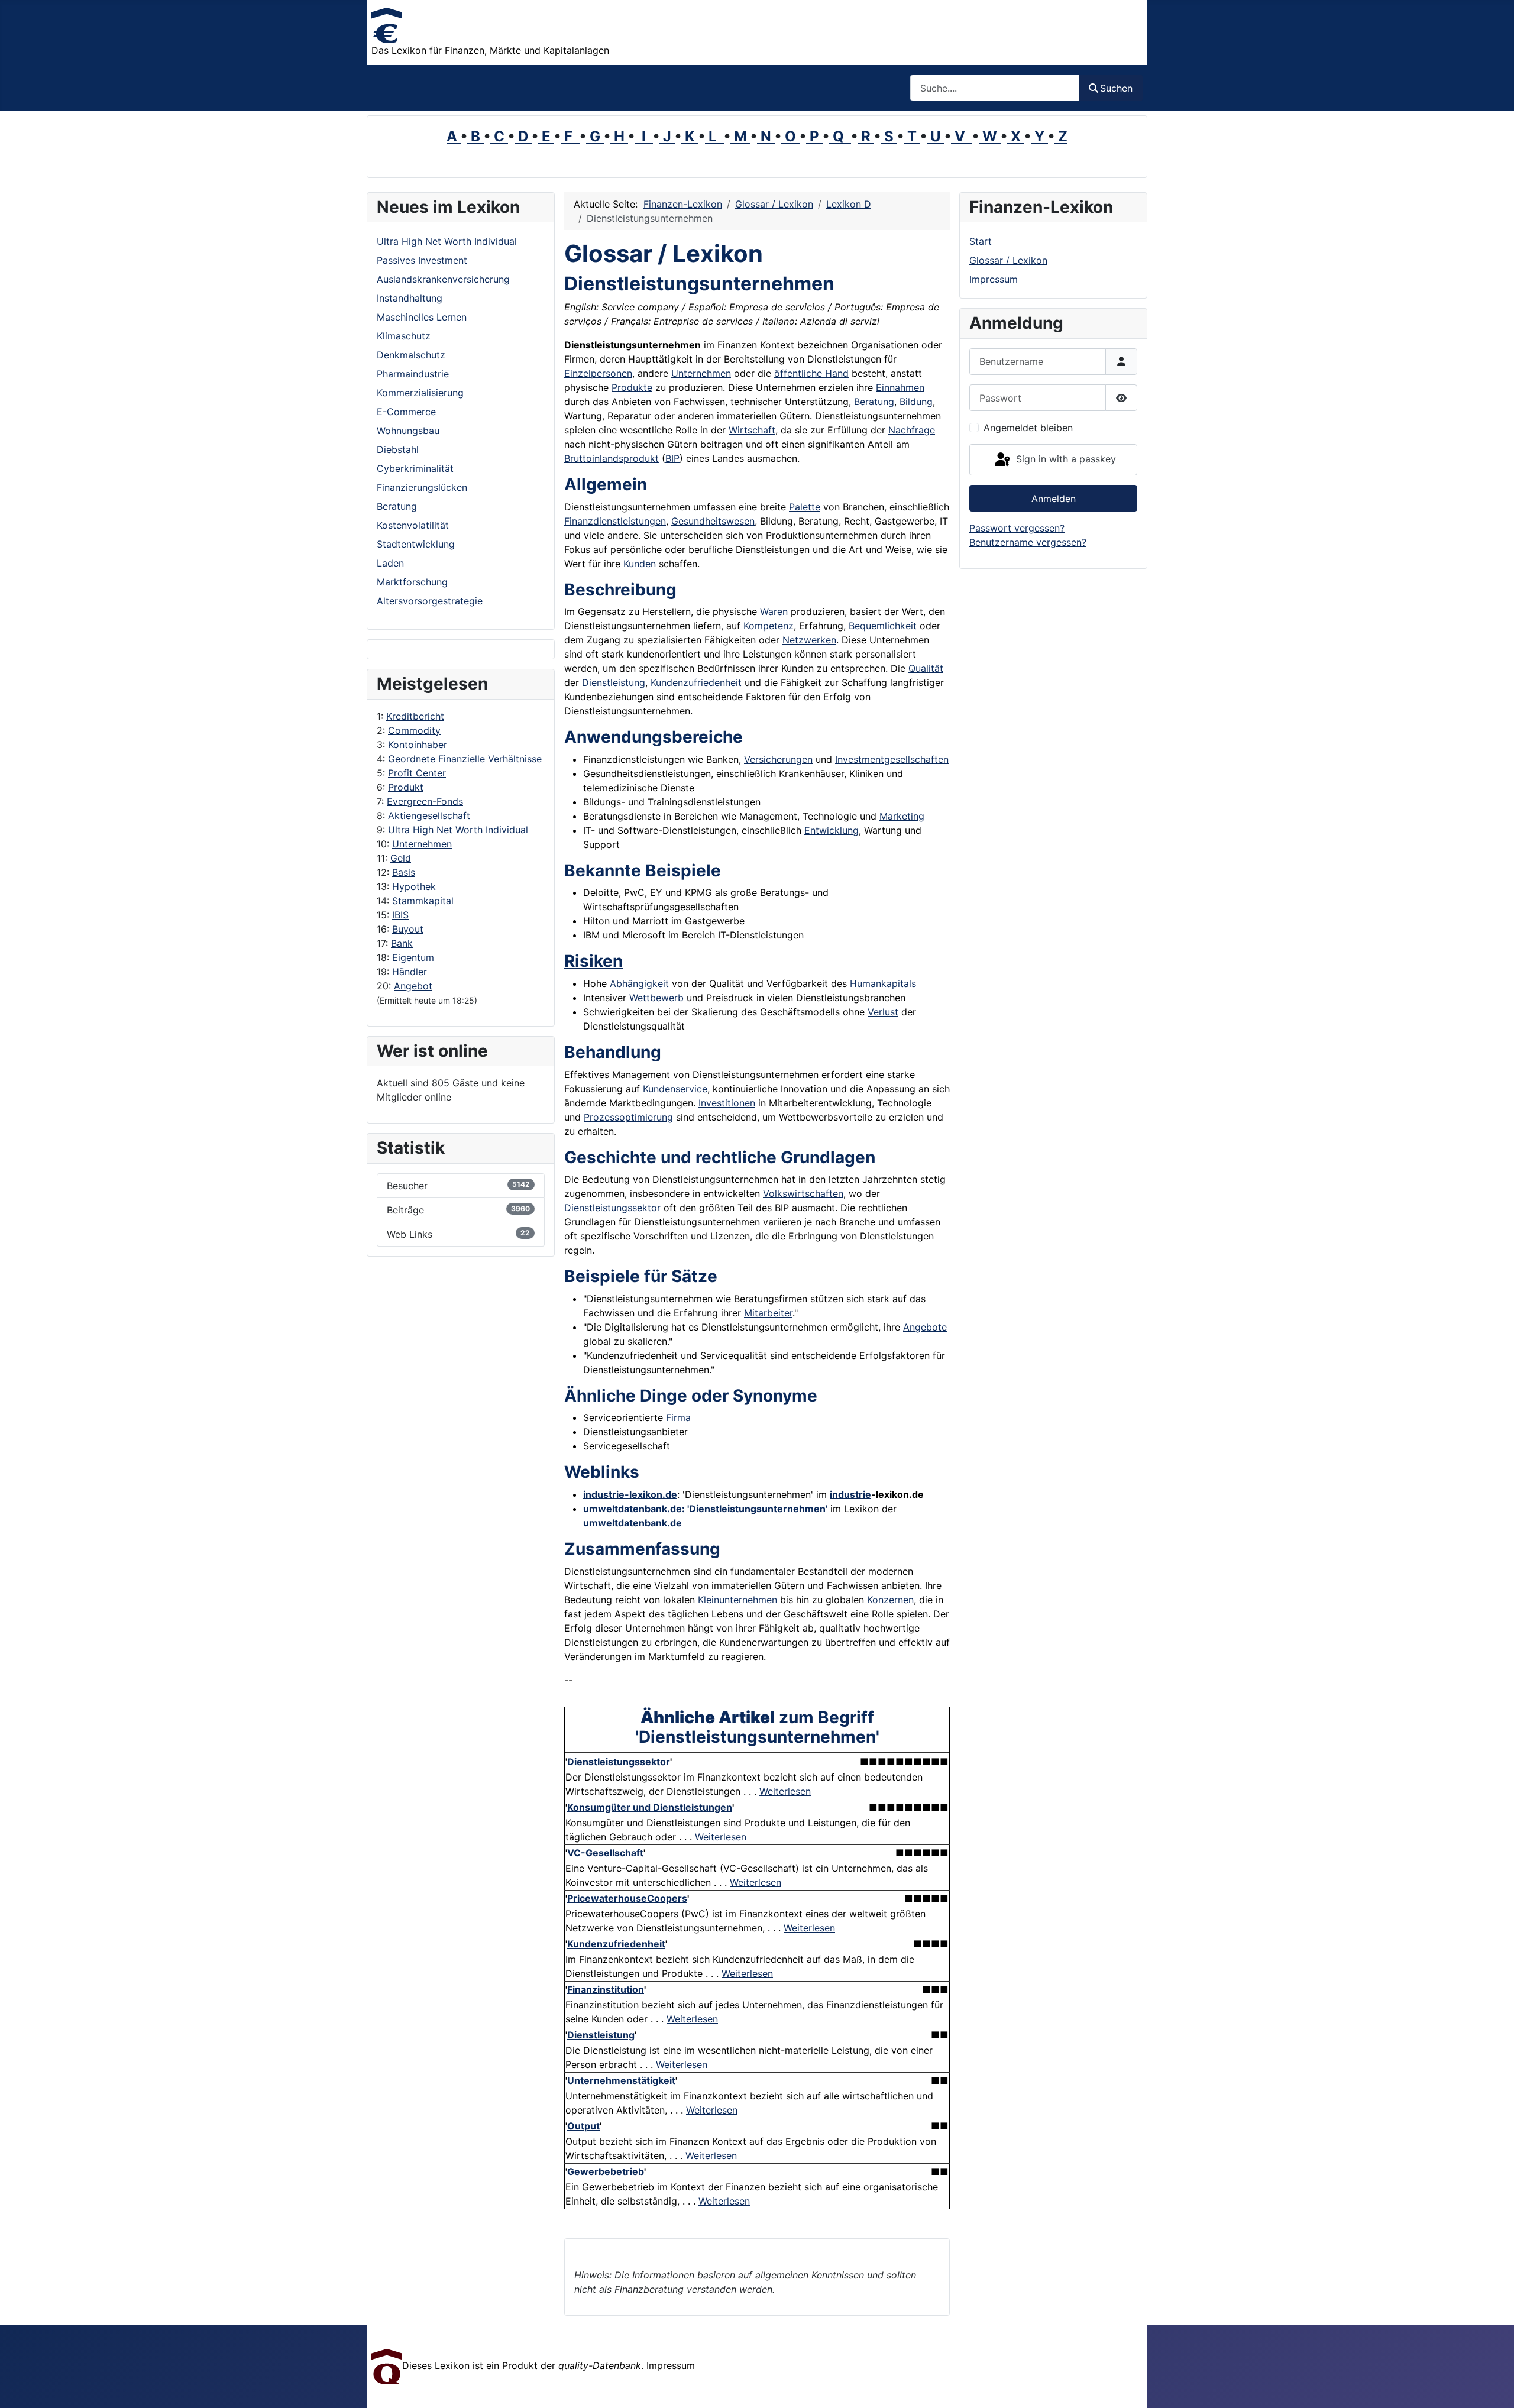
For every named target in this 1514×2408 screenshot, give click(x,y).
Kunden (640, 564)
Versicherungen (778, 759)
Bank (402, 943)
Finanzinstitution (606, 1989)
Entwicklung (832, 830)
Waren (774, 611)
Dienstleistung (614, 682)
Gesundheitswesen (713, 521)
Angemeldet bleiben (1028, 428)
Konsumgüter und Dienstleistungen (650, 1807)
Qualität (926, 668)
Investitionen (727, 1103)
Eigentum (413, 957)
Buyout (408, 929)
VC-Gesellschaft (605, 1853)
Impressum (994, 279)
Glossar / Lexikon (1008, 260)
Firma (678, 1417)
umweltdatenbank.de (633, 1523)
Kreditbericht (415, 716)
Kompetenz (769, 626)
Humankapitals (883, 983)
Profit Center (417, 773)
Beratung (874, 402)
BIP (672, 458)
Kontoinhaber (418, 745)
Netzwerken (809, 640)
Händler (410, 972)
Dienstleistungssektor (612, 1208)
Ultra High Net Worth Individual (458, 830)
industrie (850, 1494)
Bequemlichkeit (883, 626)
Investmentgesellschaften (892, 759)
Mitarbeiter (768, 1313)
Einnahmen (900, 387)
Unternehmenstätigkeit (621, 2080)
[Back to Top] (1493, 2386)
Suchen (1116, 88)
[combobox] (995, 88)
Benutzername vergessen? (1028, 542)
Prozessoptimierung (628, 1117)
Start (981, 241)
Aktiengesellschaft (429, 815)
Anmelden (1054, 499)
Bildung (916, 402)
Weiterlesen (785, 1791)
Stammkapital (423, 901)
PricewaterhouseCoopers (627, 1898)
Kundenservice (675, 1089)
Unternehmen (422, 844)
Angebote (925, 1327)
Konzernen (890, 1600)
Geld (401, 858)
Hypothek (414, 886)
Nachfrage (912, 430)
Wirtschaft (752, 430)
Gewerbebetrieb (606, 2171)
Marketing (902, 816)
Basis (404, 872)
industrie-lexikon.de (630, 1494)
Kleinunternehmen (737, 1600)
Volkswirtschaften (803, 1193)
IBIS (400, 915)
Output (583, 2126)
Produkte (632, 387)
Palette (805, 507)
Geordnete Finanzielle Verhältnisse (465, 759)
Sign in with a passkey (1065, 459)
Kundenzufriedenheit (696, 682)
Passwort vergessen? (1017, 528)
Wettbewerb (656, 998)
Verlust (883, 1012)
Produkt (406, 787)
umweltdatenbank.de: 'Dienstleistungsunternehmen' (705, 1509)
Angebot (413, 986)
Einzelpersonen (598, 373)
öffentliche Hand (811, 373)
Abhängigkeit (639, 983)
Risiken (593, 961)
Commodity (414, 730)
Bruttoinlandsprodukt (612, 458)
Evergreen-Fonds (425, 801)
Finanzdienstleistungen (615, 521)
